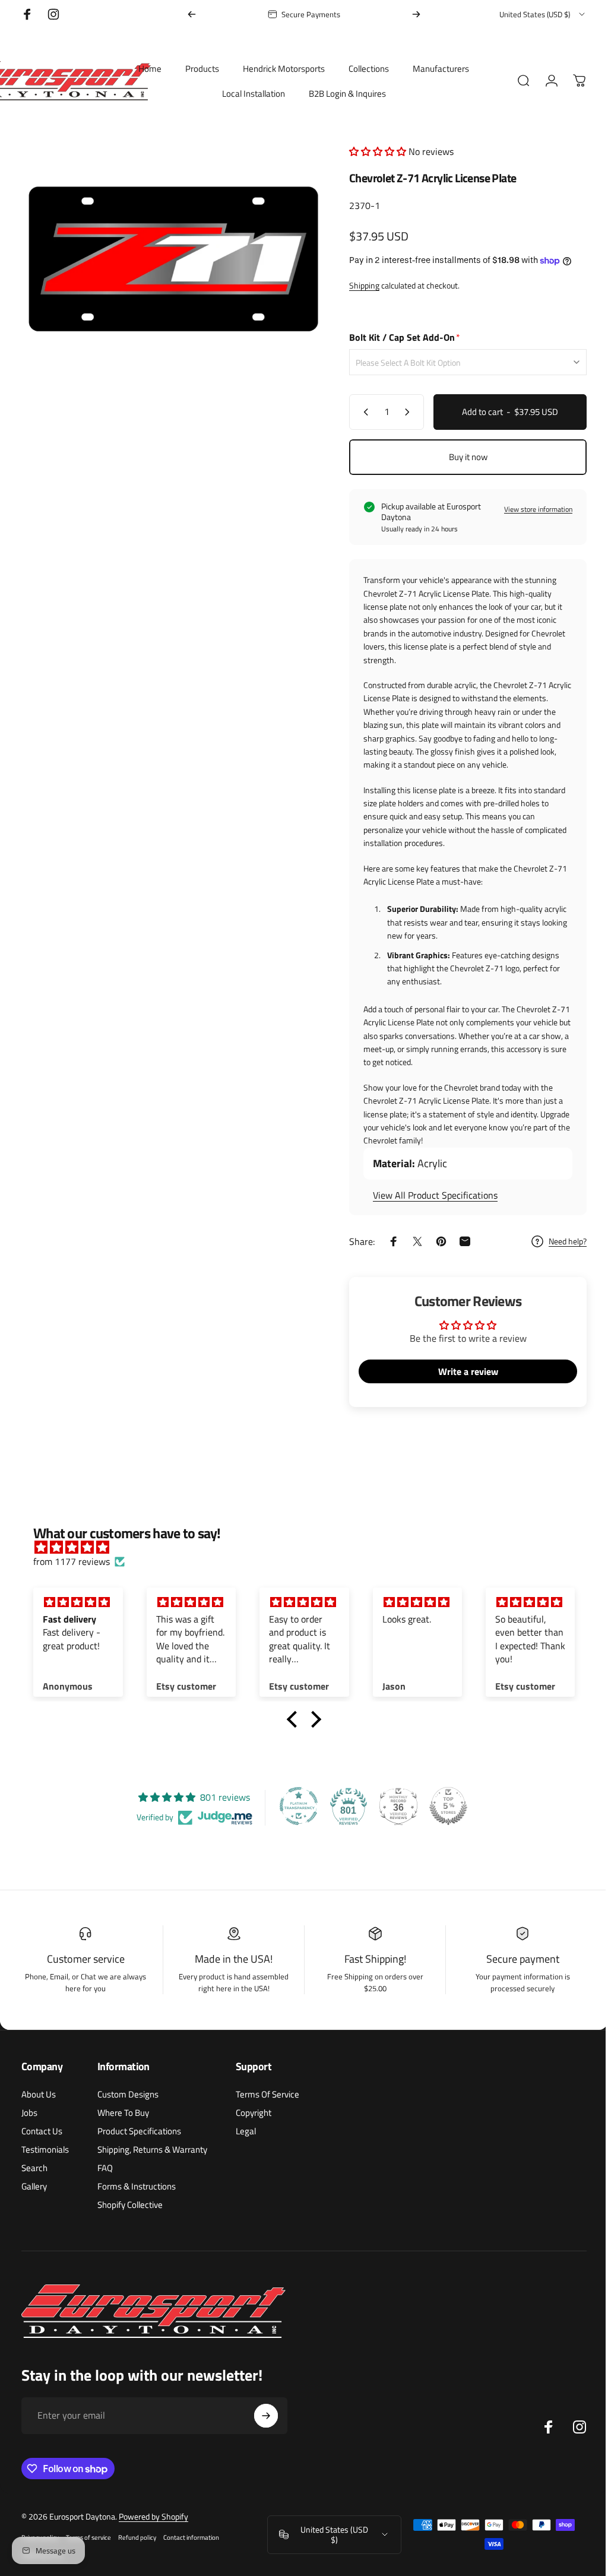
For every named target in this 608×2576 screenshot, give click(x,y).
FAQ (105, 2168)
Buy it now (459, 457)
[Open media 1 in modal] (169, 256)
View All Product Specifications (426, 1195)
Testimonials (45, 2149)
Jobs (29, 2113)
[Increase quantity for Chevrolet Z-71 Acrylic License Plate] (401, 412)
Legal (246, 2131)
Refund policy (137, 2537)
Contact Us (42, 2131)
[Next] (416, 14)
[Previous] (192, 14)
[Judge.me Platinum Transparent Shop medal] (294, 1806)
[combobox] (543, 14)
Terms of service (88, 2537)
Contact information (191, 2537)
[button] (370, 151)
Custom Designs (128, 2094)
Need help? (559, 1241)
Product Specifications (139, 2131)
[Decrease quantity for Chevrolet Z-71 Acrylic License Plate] (354, 412)
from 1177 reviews (72, 1561)
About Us (39, 2094)
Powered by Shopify (153, 2516)
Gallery (34, 2186)
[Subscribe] (266, 2416)
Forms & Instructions (137, 2186)
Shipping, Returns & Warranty (152, 2149)
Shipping (355, 285)
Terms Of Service (267, 2094)
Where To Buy (123, 2113)
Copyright (254, 2113)
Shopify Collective (130, 2205)
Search (34, 2168)
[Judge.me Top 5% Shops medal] (444, 1806)
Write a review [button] (459, 1371)
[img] (305, 1547)
